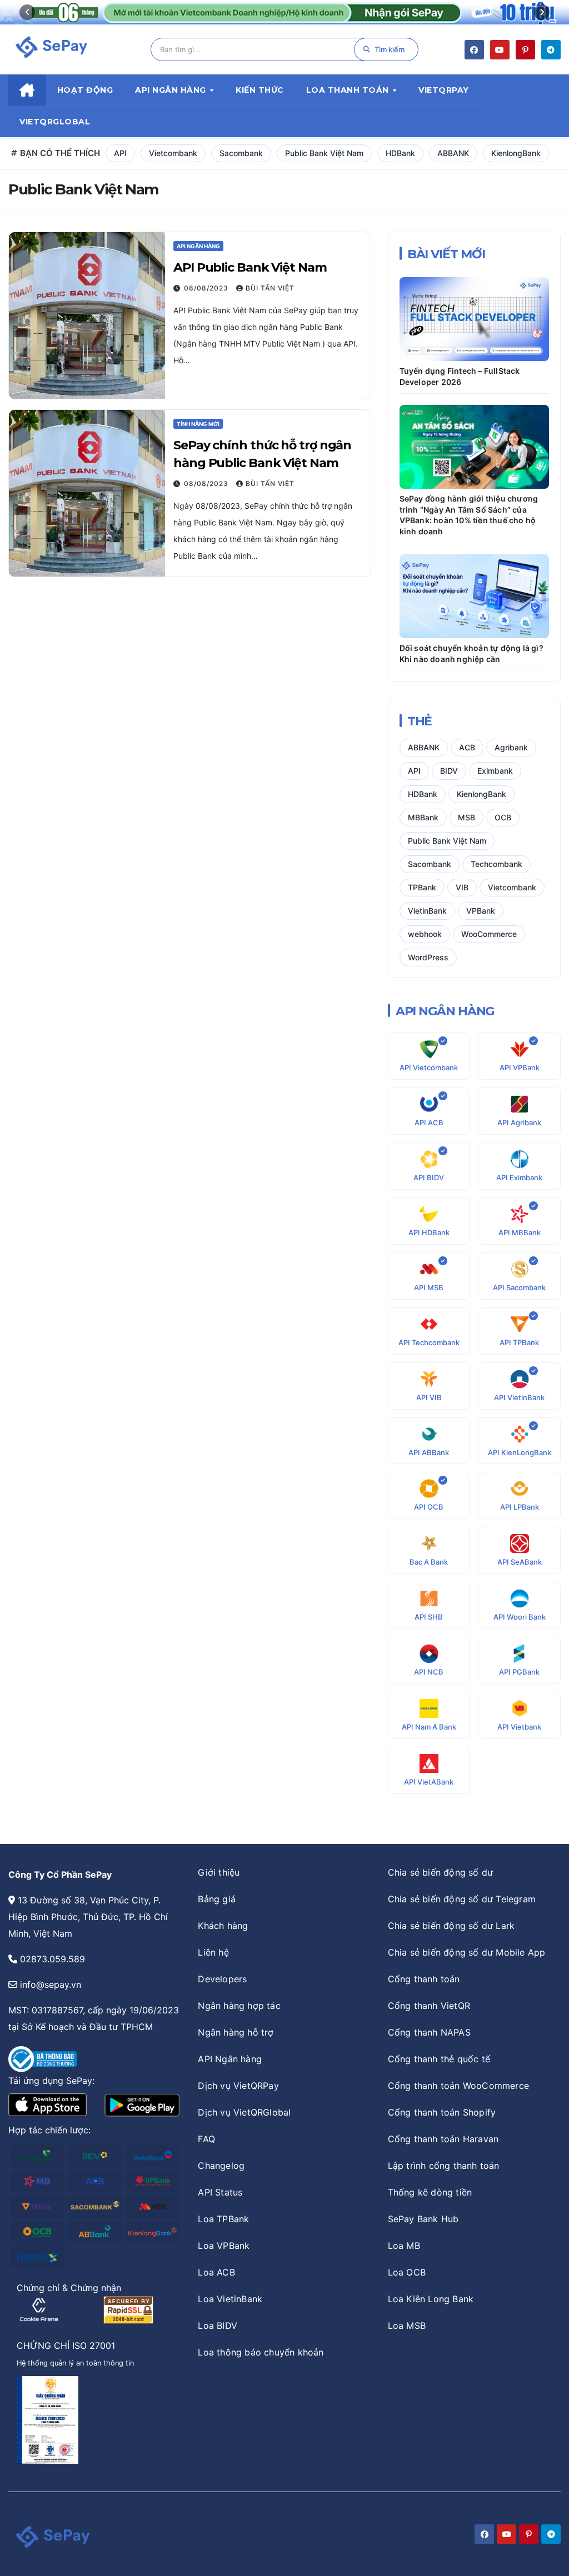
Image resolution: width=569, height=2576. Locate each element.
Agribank (511, 747)
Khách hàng (223, 1926)
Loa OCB (407, 2272)
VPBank (481, 911)
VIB (462, 887)
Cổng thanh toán (424, 1979)
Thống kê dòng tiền (430, 2192)
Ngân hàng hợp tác (239, 2006)
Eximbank (495, 771)
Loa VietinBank (230, 2299)
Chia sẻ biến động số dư (441, 1872)
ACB (467, 747)
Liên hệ (213, 1952)
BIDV (449, 771)
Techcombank (496, 864)
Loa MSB (407, 2326)
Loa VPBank (224, 2246)
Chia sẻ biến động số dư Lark (451, 1926)
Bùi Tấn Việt (270, 288)
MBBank (423, 817)
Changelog (221, 2166)
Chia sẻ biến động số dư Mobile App (467, 1952)
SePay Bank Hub (423, 2219)
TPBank (422, 887)
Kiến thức (260, 90)
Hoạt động (85, 90)
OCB (503, 817)
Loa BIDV (218, 2326)
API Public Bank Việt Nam (250, 267)
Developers (222, 1979)
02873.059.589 (53, 1959)
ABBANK (453, 153)
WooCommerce (489, 934)
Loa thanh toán (349, 90)
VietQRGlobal (55, 122)
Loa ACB (216, 2272)
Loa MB (404, 2246)
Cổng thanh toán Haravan (443, 2139)
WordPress (428, 957)
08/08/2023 (206, 288)
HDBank (400, 153)
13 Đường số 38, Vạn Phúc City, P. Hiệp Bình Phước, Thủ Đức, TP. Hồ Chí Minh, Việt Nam (88, 1917)
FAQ (206, 2139)
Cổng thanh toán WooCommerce (458, 2086)
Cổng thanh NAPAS (429, 2032)
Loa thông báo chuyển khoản (261, 2352)
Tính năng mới (198, 424)
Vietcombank (173, 153)
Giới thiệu (219, 1872)
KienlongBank (516, 153)
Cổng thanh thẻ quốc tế (439, 2059)
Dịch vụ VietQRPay (238, 2086)
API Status (220, 2192)
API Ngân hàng (172, 90)
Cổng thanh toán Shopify (442, 2112)
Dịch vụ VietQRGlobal (244, 2112)
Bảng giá (217, 1899)
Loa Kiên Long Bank (431, 2299)
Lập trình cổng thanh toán (444, 2166)
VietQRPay (444, 90)
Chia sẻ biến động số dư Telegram (462, 1899)
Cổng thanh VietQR (429, 2006)
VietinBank (427, 911)
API (120, 153)
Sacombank (241, 153)
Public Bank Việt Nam (324, 153)
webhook (425, 934)
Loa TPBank (223, 2219)
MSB (466, 817)
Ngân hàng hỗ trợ (236, 2032)
